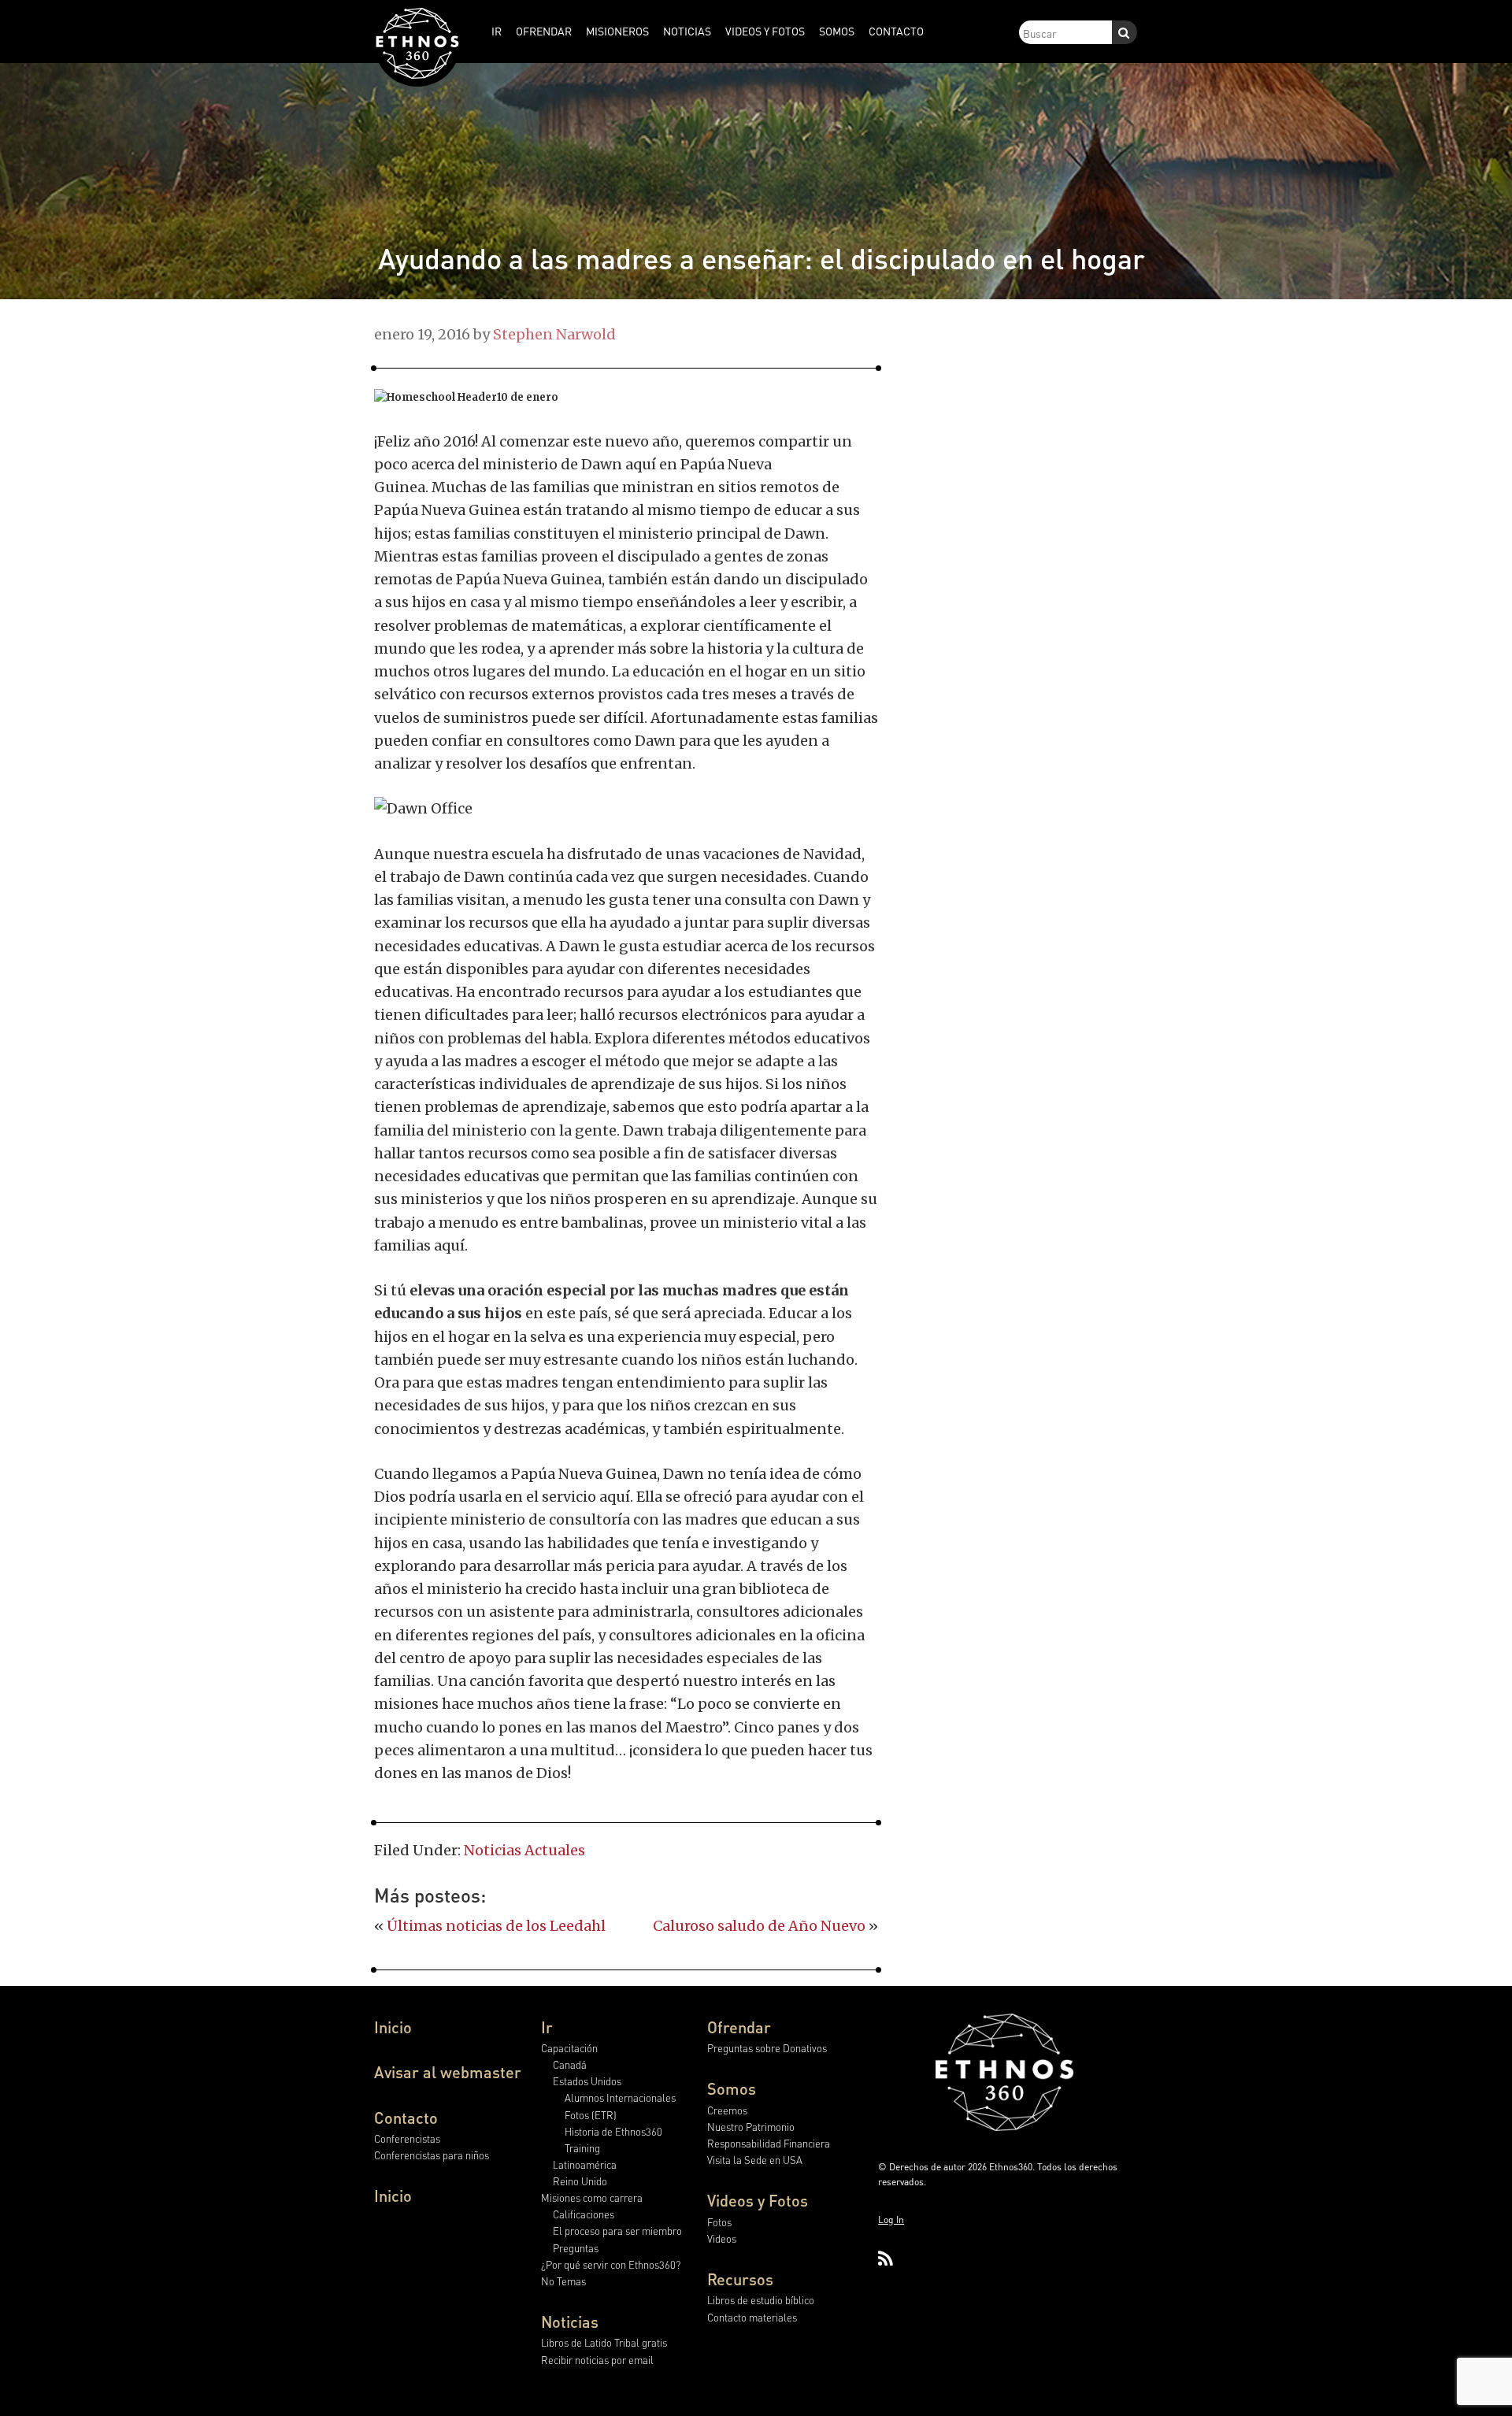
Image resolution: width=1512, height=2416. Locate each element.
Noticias (570, 2322)
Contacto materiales (752, 2317)
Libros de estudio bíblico (761, 2300)
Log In (891, 2220)
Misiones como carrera (592, 2197)
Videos (722, 2238)
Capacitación (569, 2048)
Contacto (406, 2118)
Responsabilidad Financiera (769, 2143)
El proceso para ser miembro (617, 2231)
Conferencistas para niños (432, 2155)
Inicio (393, 2027)
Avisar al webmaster (448, 2072)
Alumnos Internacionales (620, 2097)
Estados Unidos (587, 2081)
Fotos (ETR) (591, 2115)
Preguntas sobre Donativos (767, 2048)
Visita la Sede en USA (755, 2160)
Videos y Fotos (758, 2200)
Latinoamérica (585, 2164)
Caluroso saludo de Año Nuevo (759, 1926)
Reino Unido (580, 2181)
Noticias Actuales (524, 1850)
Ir (547, 2027)
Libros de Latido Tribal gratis (604, 2342)
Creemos (727, 2110)
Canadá (570, 2064)
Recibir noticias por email (597, 2360)
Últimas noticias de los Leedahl (496, 1926)
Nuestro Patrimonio (751, 2127)
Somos (732, 2088)
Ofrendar (739, 2027)
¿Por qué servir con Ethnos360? (611, 2264)
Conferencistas (407, 2138)
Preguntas (576, 2248)
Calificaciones (584, 2214)
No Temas (563, 2281)
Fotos (719, 2222)
